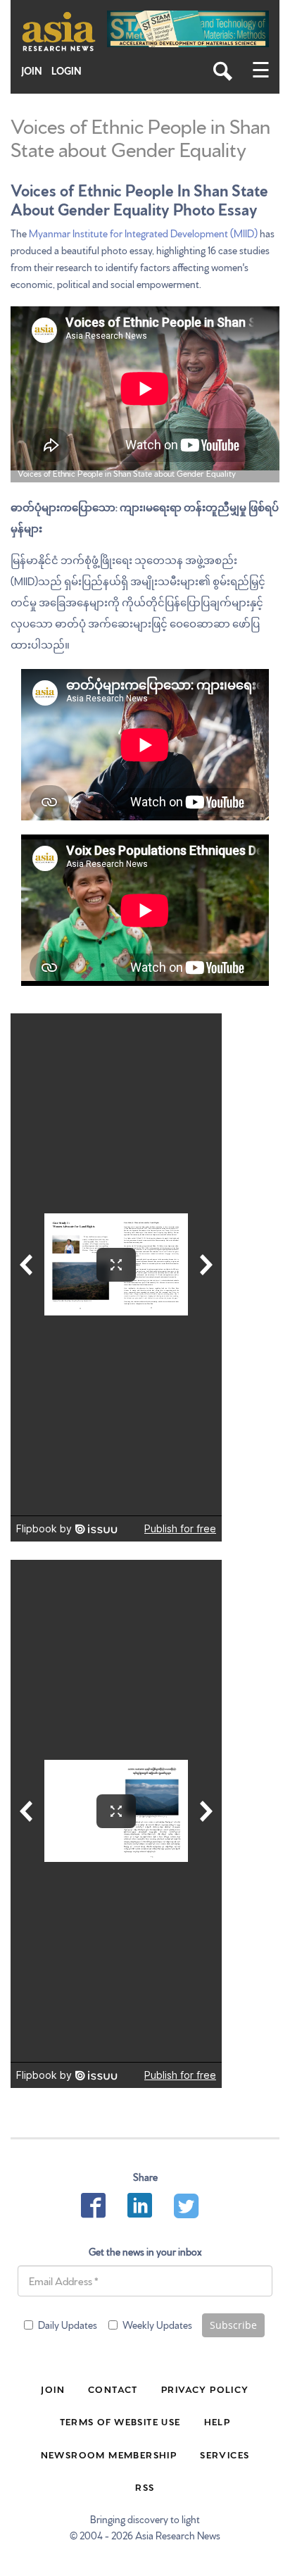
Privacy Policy (205, 2389)
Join (32, 71)
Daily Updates (68, 2325)
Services (225, 2454)
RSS (145, 2487)
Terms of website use (120, 2421)
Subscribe (233, 2325)
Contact (113, 2389)
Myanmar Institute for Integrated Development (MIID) (143, 233)
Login (67, 71)
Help (217, 2421)
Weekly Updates (157, 2325)
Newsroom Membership (109, 2454)
